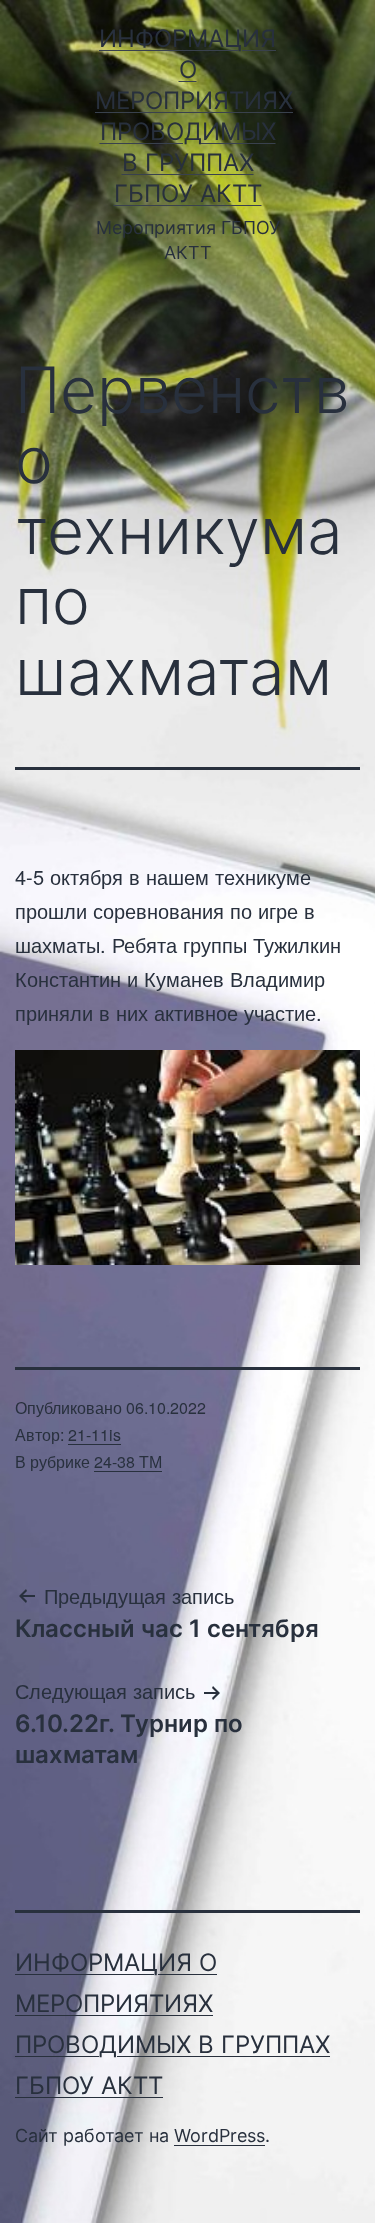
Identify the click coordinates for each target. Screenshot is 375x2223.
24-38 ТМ (128, 1461)
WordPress (219, 2135)
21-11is (94, 1434)
